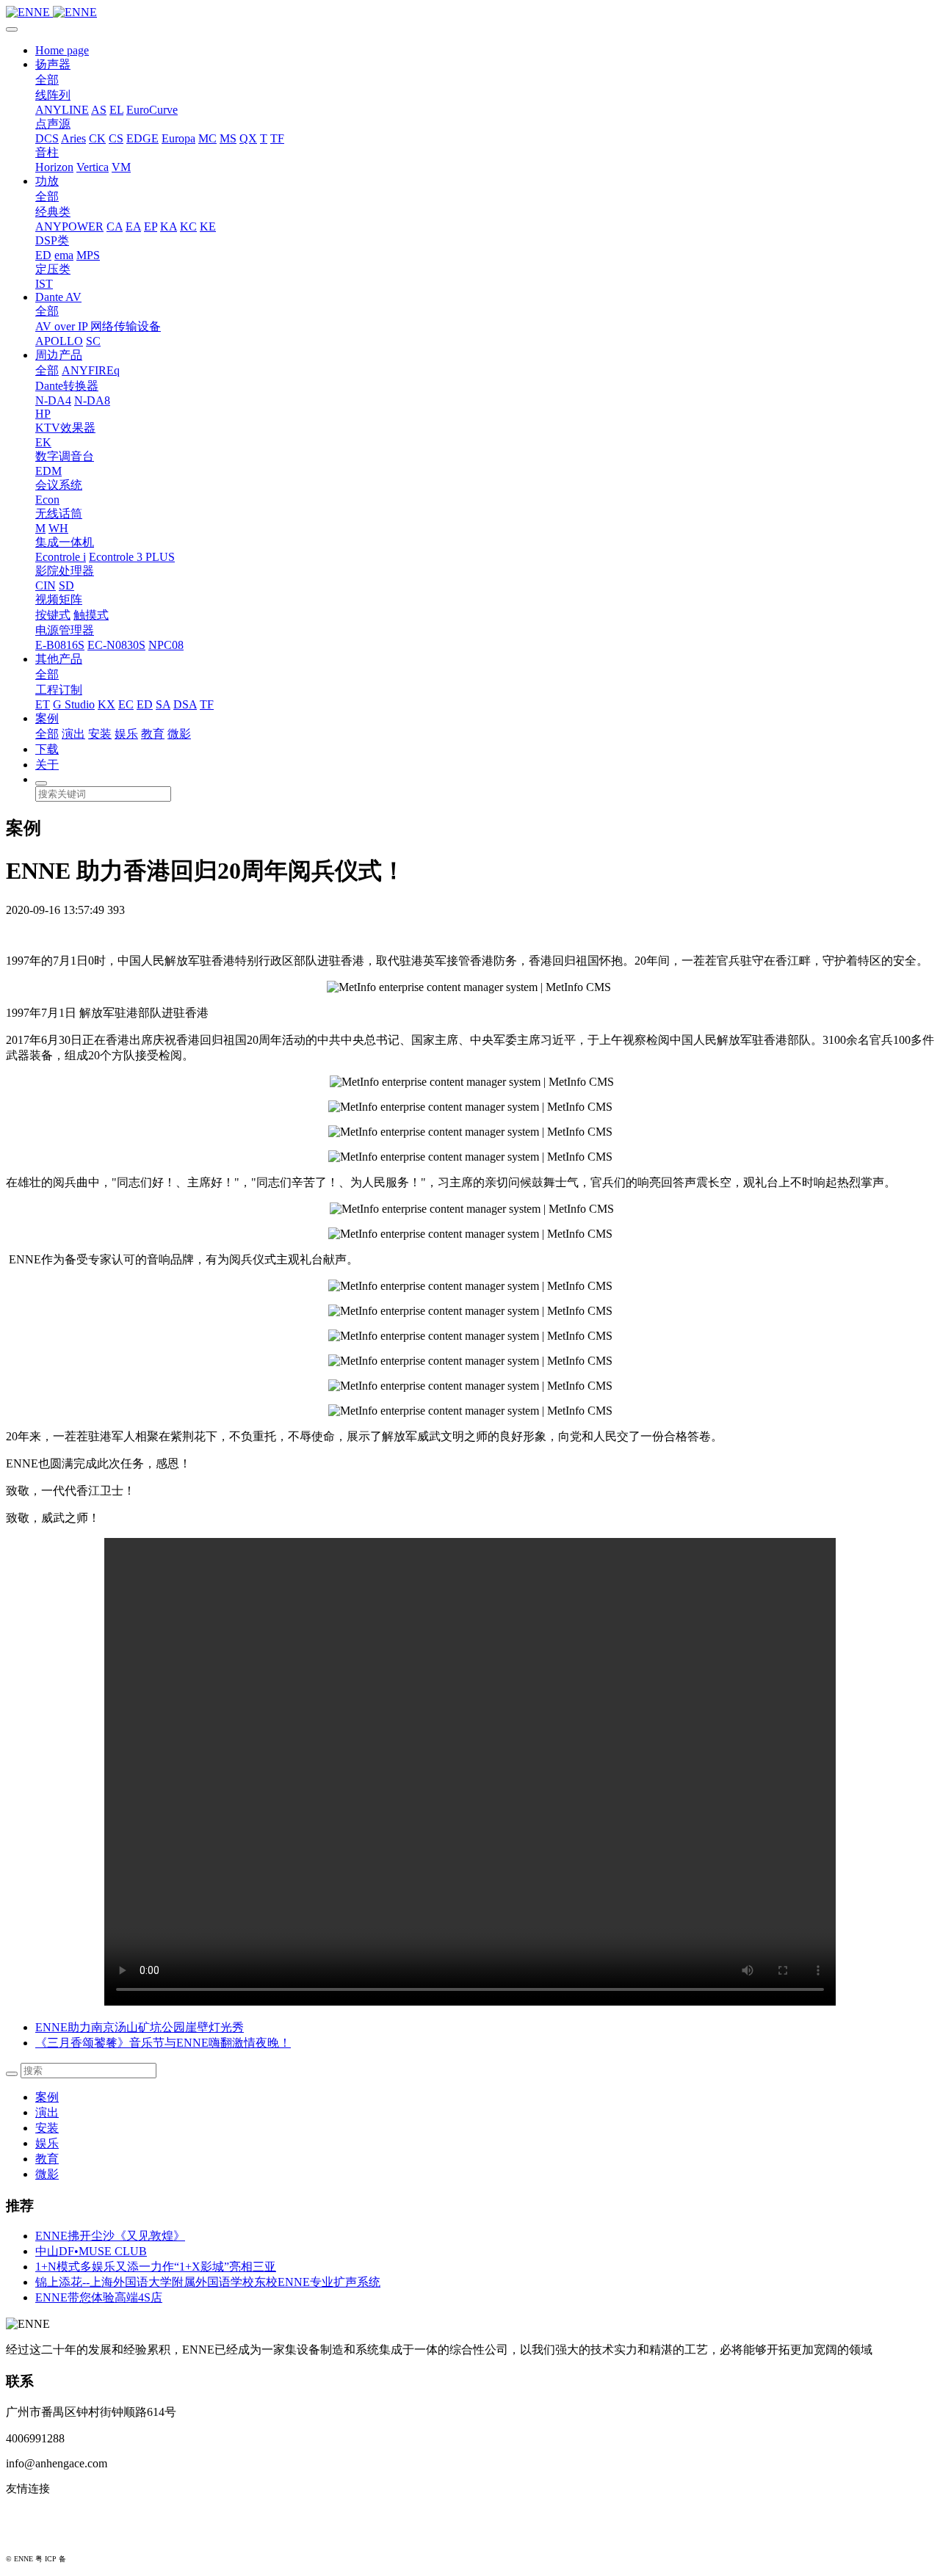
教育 (153, 734)
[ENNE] (470, 12)
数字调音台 (65, 456)
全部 (47, 80)
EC (126, 704)
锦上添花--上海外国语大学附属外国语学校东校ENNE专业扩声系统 (208, 2282)
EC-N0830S (116, 645)
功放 (47, 181)
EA (133, 226)
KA (169, 226)
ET (43, 704)
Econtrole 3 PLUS (132, 557)
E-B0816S (60, 645)
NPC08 (166, 645)
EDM (48, 471)
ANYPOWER (69, 226)
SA (163, 704)
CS (116, 138)
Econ (47, 500)
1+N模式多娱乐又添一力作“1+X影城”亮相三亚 (156, 2267)
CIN (46, 585)
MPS (88, 255)
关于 (47, 765)
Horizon (54, 167)
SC (93, 341)
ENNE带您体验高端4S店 (99, 2297)
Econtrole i (61, 557)
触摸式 (91, 615)
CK (97, 138)
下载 (47, 749)
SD (66, 585)
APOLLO (59, 341)
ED (43, 255)
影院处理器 (65, 571)
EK (43, 442)
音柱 (47, 152)
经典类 (53, 212)
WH (58, 528)
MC (207, 138)
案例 (47, 718)
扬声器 (53, 64)
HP (43, 414)
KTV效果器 (65, 428)
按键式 (53, 615)
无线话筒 (59, 514)
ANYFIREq (91, 370)
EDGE (142, 138)
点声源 (53, 124)
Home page (62, 50)
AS (99, 110)
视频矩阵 (59, 599)
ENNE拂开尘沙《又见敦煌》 (110, 2236)
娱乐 (126, 734)
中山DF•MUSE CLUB (91, 2251)
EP (151, 226)
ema (64, 255)
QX (248, 138)
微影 (179, 734)
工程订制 (59, 690)
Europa (178, 138)
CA (115, 226)
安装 (100, 734)
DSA (185, 704)
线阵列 (53, 95)
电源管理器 (65, 630)
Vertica (93, 167)
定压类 (53, 269)
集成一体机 (65, 542)
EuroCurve (152, 110)
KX (106, 704)
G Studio (74, 704)
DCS (47, 138)
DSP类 (52, 240)
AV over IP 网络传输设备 (98, 326)
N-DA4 (53, 400)
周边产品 (59, 355)
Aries (73, 138)
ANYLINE (62, 110)
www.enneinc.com (48, 2513)
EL (116, 110)
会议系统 (59, 485)
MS (228, 138)
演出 (73, 734)
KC (188, 226)
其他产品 (59, 659)
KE (208, 226)
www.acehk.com (44, 2536)
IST (44, 284)
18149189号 (87, 2559)
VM (121, 167)
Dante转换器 (67, 386)
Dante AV (58, 297)
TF (277, 138)
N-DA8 (92, 400)
